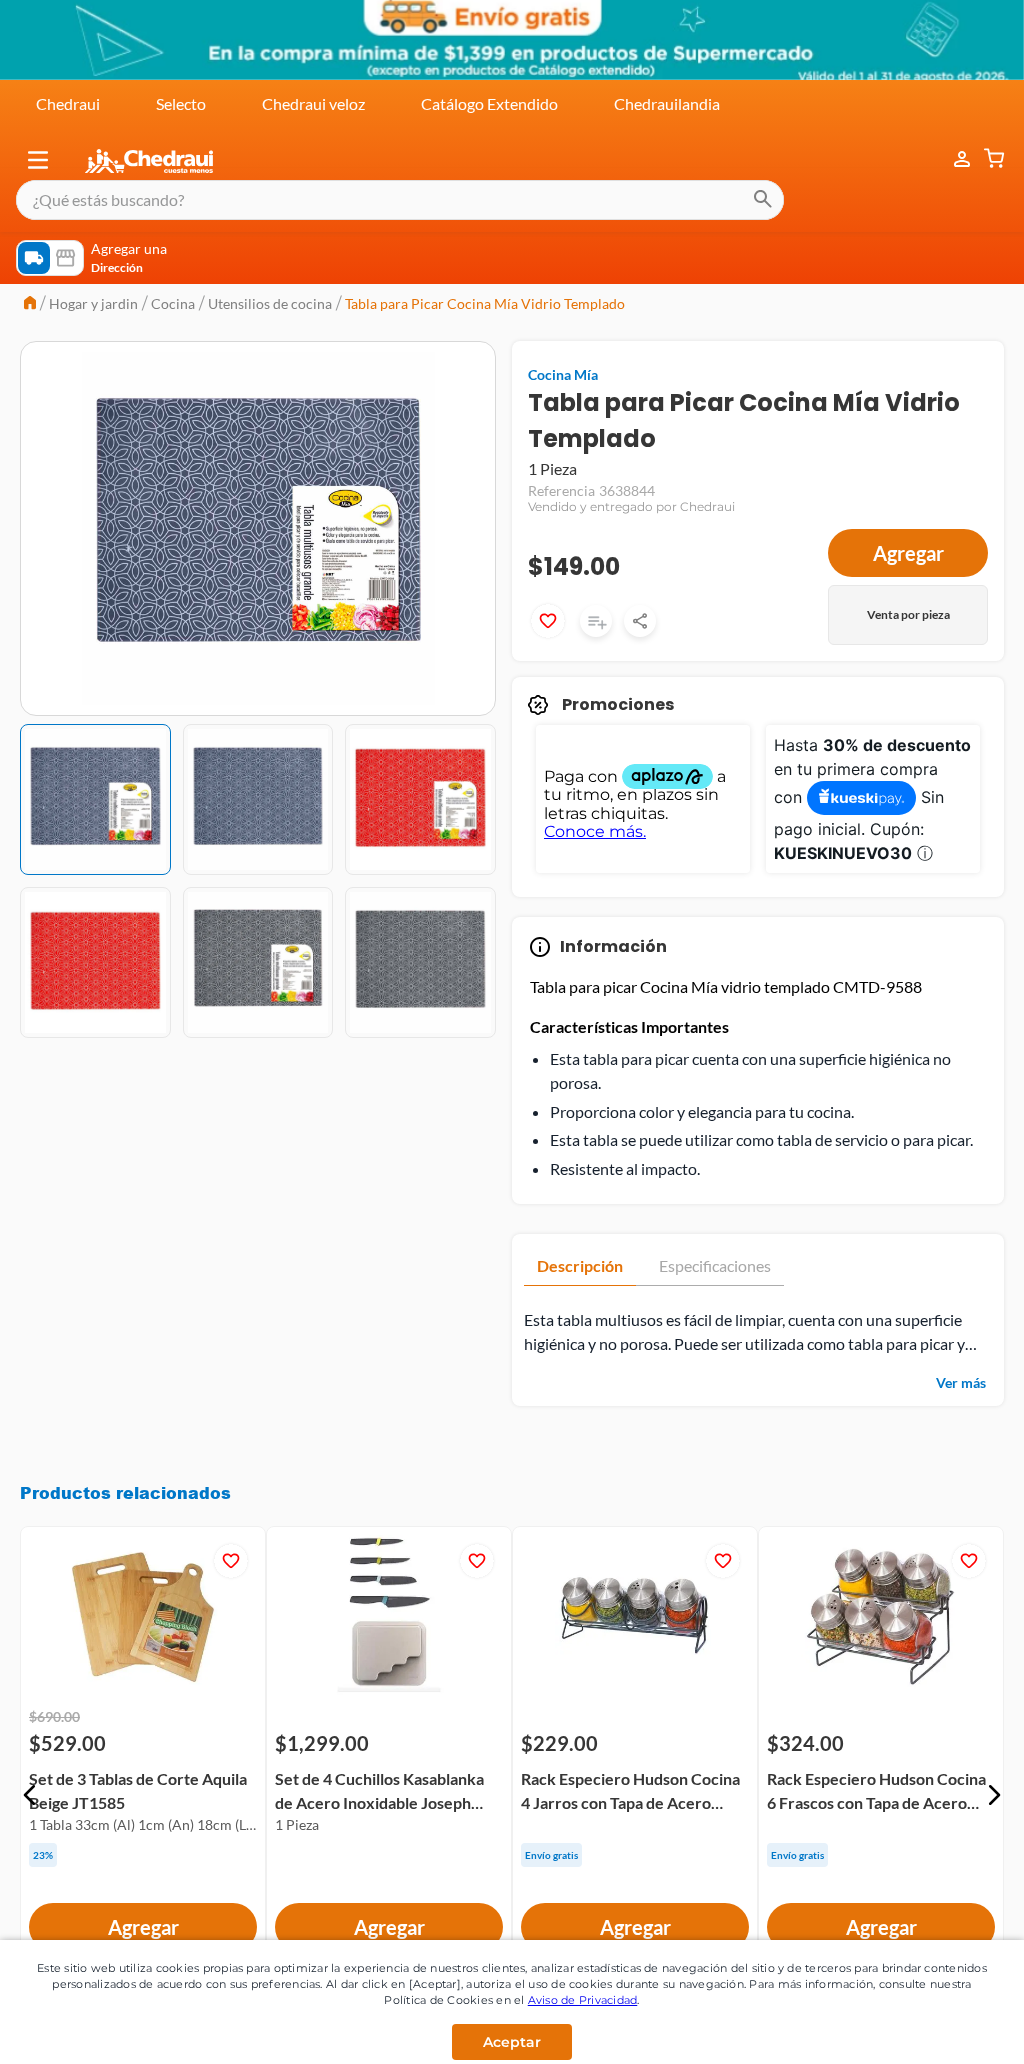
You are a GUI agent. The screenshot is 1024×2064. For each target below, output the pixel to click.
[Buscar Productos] (763, 200)
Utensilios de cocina (270, 303)
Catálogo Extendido (489, 103)
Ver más (961, 1382)
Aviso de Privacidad (583, 2000)
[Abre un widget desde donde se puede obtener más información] (942, 2029)
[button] (38, 160)
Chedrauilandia (667, 103)
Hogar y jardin (93, 303)
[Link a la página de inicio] (30, 304)
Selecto (181, 103)
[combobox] (400, 200)
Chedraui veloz (313, 103)
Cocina (173, 303)
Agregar (908, 553)
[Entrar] (952, 159)
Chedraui (68, 103)
